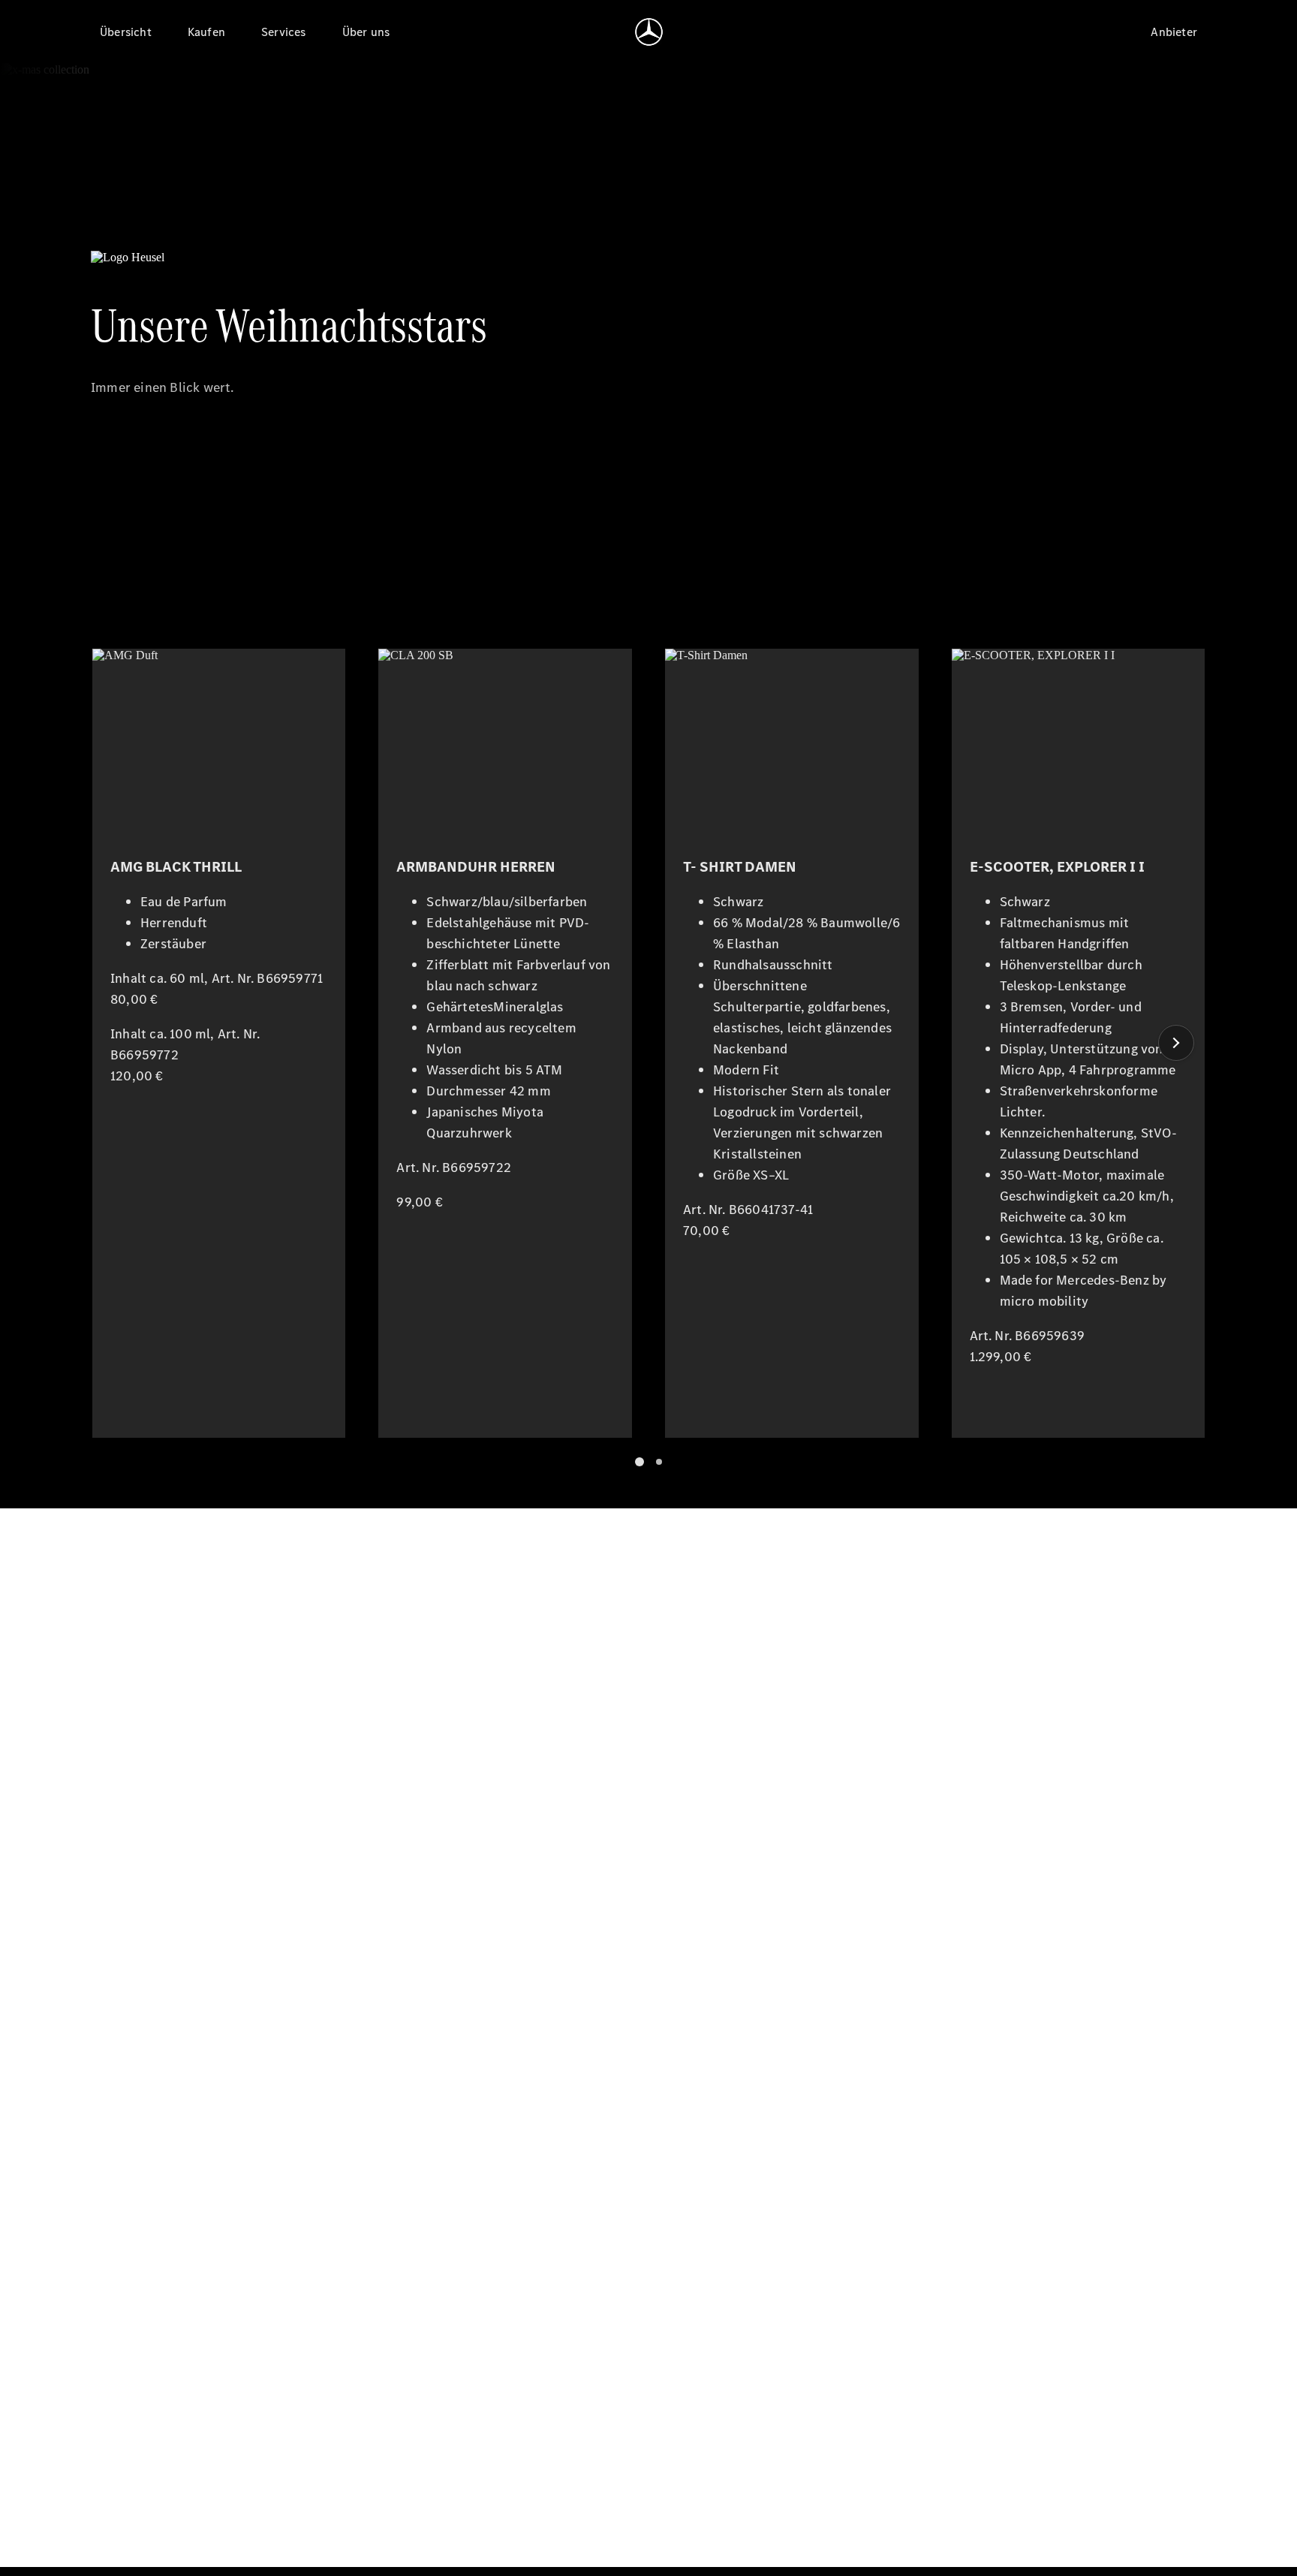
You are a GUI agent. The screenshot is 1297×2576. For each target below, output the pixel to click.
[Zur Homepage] (649, 32)
